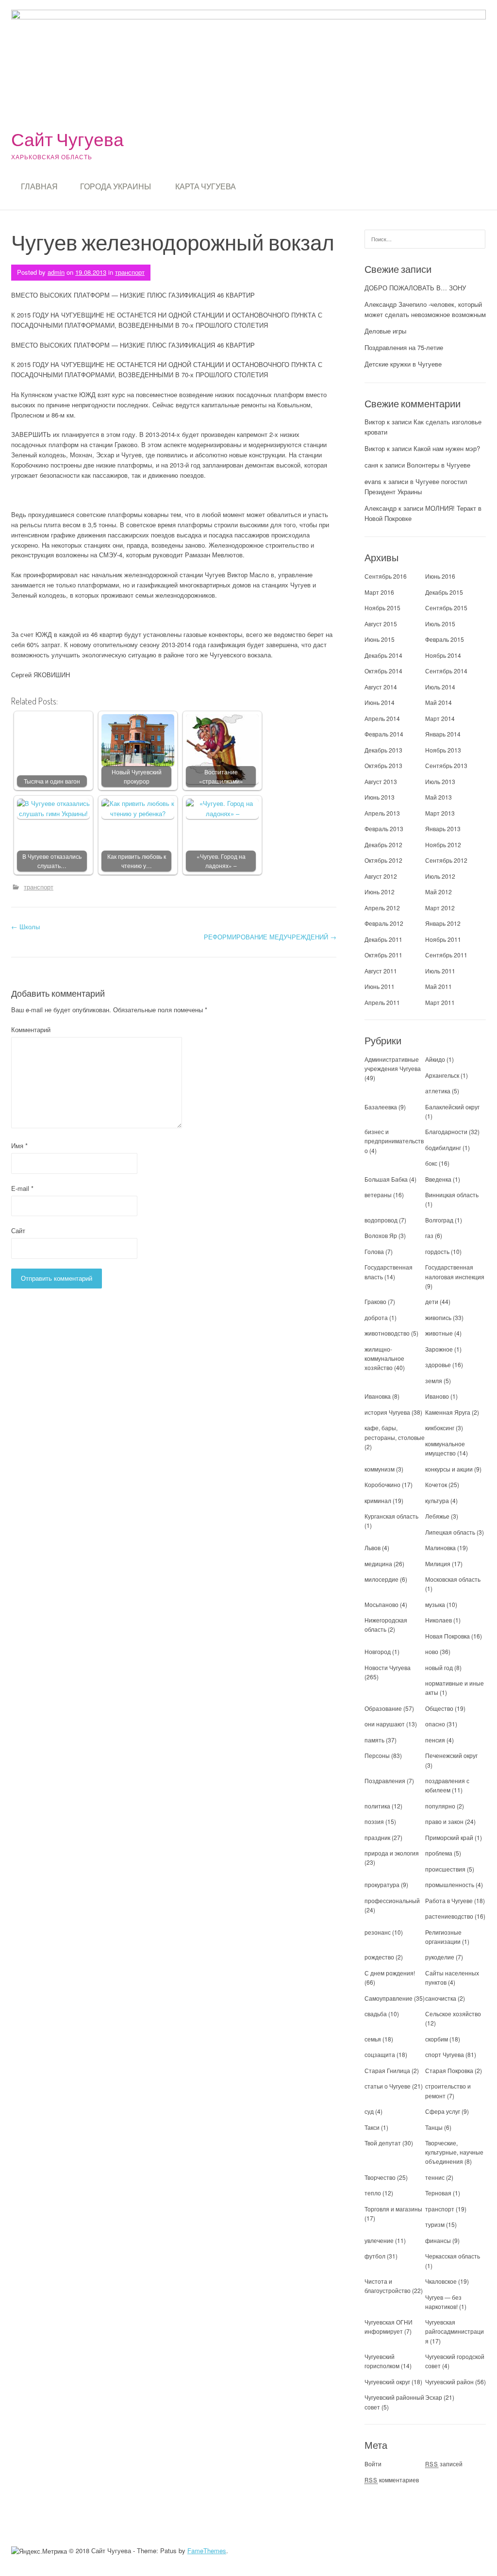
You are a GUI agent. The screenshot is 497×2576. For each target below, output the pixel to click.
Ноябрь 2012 (443, 845)
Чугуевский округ (387, 2382)
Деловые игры (385, 331)
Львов (373, 1547)
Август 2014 (381, 687)
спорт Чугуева (445, 2054)
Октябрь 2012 (383, 860)
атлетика (438, 1091)
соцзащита (380, 2054)
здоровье (438, 1364)
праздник (377, 1837)
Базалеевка (381, 1107)
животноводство (387, 1333)
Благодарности (446, 1131)
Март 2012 (440, 908)
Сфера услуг (443, 2111)
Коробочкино (382, 1484)
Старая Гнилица (387, 2070)
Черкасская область (453, 2256)
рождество (379, 1957)
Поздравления (385, 1781)
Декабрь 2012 (383, 845)
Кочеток (436, 1484)
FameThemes (207, 2551)
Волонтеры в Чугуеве (439, 465)
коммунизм (380, 1469)
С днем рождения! (390, 1973)
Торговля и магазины (393, 2209)
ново (432, 1651)
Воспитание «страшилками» (221, 777)
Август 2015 (381, 624)
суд (369, 2111)
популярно (440, 1806)
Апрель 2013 (382, 813)
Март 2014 (440, 718)
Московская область (453, 1579)
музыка (435, 1604)
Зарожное (439, 1349)
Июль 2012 (440, 876)
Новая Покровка (447, 1636)
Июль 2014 (440, 687)
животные (439, 1333)
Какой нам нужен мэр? (447, 448)
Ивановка (378, 1396)
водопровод (381, 1220)
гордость (437, 1251)
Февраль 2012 (384, 923)
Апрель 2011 (382, 1002)
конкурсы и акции (449, 1469)
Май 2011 (439, 986)
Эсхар (434, 2397)
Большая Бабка (386, 1179)
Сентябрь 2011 (446, 955)
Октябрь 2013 (383, 765)
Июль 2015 (440, 624)
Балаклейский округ (452, 1107)
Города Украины (116, 186)
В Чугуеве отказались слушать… (52, 861)
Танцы (434, 2127)
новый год (439, 1667)
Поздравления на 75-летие (404, 347)
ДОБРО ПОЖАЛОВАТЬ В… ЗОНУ (415, 288)
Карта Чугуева (206, 186)
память (374, 1740)
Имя (19, 1146)
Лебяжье (437, 1516)
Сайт (18, 1230)
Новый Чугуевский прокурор (137, 777)
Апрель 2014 (382, 718)
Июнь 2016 (440, 576)
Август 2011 (381, 971)
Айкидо (435, 1059)
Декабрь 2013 (383, 750)
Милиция (438, 1564)
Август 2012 (381, 876)
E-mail (22, 1188)
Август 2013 (381, 781)
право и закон (444, 1821)
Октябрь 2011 (383, 955)
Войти (373, 2464)
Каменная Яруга (448, 1412)
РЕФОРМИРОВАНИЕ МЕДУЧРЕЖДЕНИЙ (270, 937)
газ (429, 1235)
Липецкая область (450, 1532)
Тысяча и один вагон (52, 781)
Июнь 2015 (380, 639)
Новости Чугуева (388, 1667)
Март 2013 (440, 813)
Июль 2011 (440, 971)
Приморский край (449, 1837)
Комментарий (31, 1029)
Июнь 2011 (380, 986)
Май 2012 (439, 892)
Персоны (377, 1755)
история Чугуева (387, 1412)
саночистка (441, 1998)
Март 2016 (379, 592)
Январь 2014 (443, 734)
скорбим (437, 2039)
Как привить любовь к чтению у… (137, 861)
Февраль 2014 (384, 734)
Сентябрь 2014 (446, 671)
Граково (375, 1301)
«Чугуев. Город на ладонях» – (221, 861)
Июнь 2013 (380, 797)
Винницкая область (452, 1195)
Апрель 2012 (382, 908)
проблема (439, 1853)
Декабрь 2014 (383, 655)
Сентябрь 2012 (446, 860)
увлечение (379, 2240)
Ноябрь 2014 (443, 655)
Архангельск (442, 1075)
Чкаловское (441, 2281)
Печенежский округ (451, 1755)
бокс (431, 1163)
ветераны (378, 1195)
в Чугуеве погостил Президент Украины (416, 486)
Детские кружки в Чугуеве (403, 364)
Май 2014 (439, 702)
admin (56, 272)
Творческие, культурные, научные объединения (454, 2152)
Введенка (438, 1179)
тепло (373, 2193)
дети (432, 1301)
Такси (373, 2127)
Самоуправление (389, 1998)
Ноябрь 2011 (443, 939)
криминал (378, 1500)
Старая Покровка (449, 2070)
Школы (25, 927)
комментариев (392, 2480)
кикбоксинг (440, 1428)
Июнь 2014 (380, 702)
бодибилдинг (443, 1147)
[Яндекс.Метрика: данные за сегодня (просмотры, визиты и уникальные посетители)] (39, 2551)
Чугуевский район (449, 2382)
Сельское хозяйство (453, 2014)
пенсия (435, 1740)
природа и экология (392, 1853)
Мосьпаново (381, 1604)
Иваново (437, 1396)
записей (444, 2464)
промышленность (450, 1884)
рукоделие (440, 1957)
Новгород (378, 1651)
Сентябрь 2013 (446, 765)
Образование (383, 1708)
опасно (435, 1724)
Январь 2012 (443, 923)
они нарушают (385, 1724)
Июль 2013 (440, 781)
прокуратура (382, 1884)
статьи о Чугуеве (388, 2086)
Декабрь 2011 (383, 939)
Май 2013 (439, 797)
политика (377, 1806)
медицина (378, 1564)
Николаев (439, 1620)
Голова (374, 1251)
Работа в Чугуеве (449, 1900)
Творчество (380, 2177)
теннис (435, 2177)
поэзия (374, 1821)
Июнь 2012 (380, 892)
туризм (435, 2224)
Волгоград (439, 1220)
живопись (438, 1317)
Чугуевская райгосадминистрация (455, 2331)
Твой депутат (383, 2143)
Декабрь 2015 (444, 592)
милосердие (381, 1579)
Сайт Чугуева (67, 139)
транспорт (130, 272)
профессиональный (392, 1900)
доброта (376, 1317)
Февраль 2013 (384, 828)
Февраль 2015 (445, 639)
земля (434, 1380)
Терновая (438, 2193)
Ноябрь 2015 (382, 608)
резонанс (378, 1932)
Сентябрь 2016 (386, 576)
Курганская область (391, 1516)
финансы (438, 2240)
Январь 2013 (443, 828)
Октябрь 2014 (383, 671)
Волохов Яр (381, 1235)
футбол (375, 2256)
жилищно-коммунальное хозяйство (384, 1358)
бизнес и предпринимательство (394, 1141)
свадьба (376, 2014)
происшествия (445, 1869)
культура (437, 1500)
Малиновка (440, 1547)
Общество (439, 1708)
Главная (39, 186)
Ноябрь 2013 (443, 750)
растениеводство (449, 1916)
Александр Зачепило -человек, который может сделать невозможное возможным (425, 309)
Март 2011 (440, 1002)
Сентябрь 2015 (446, 608)
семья (373, 2039)
